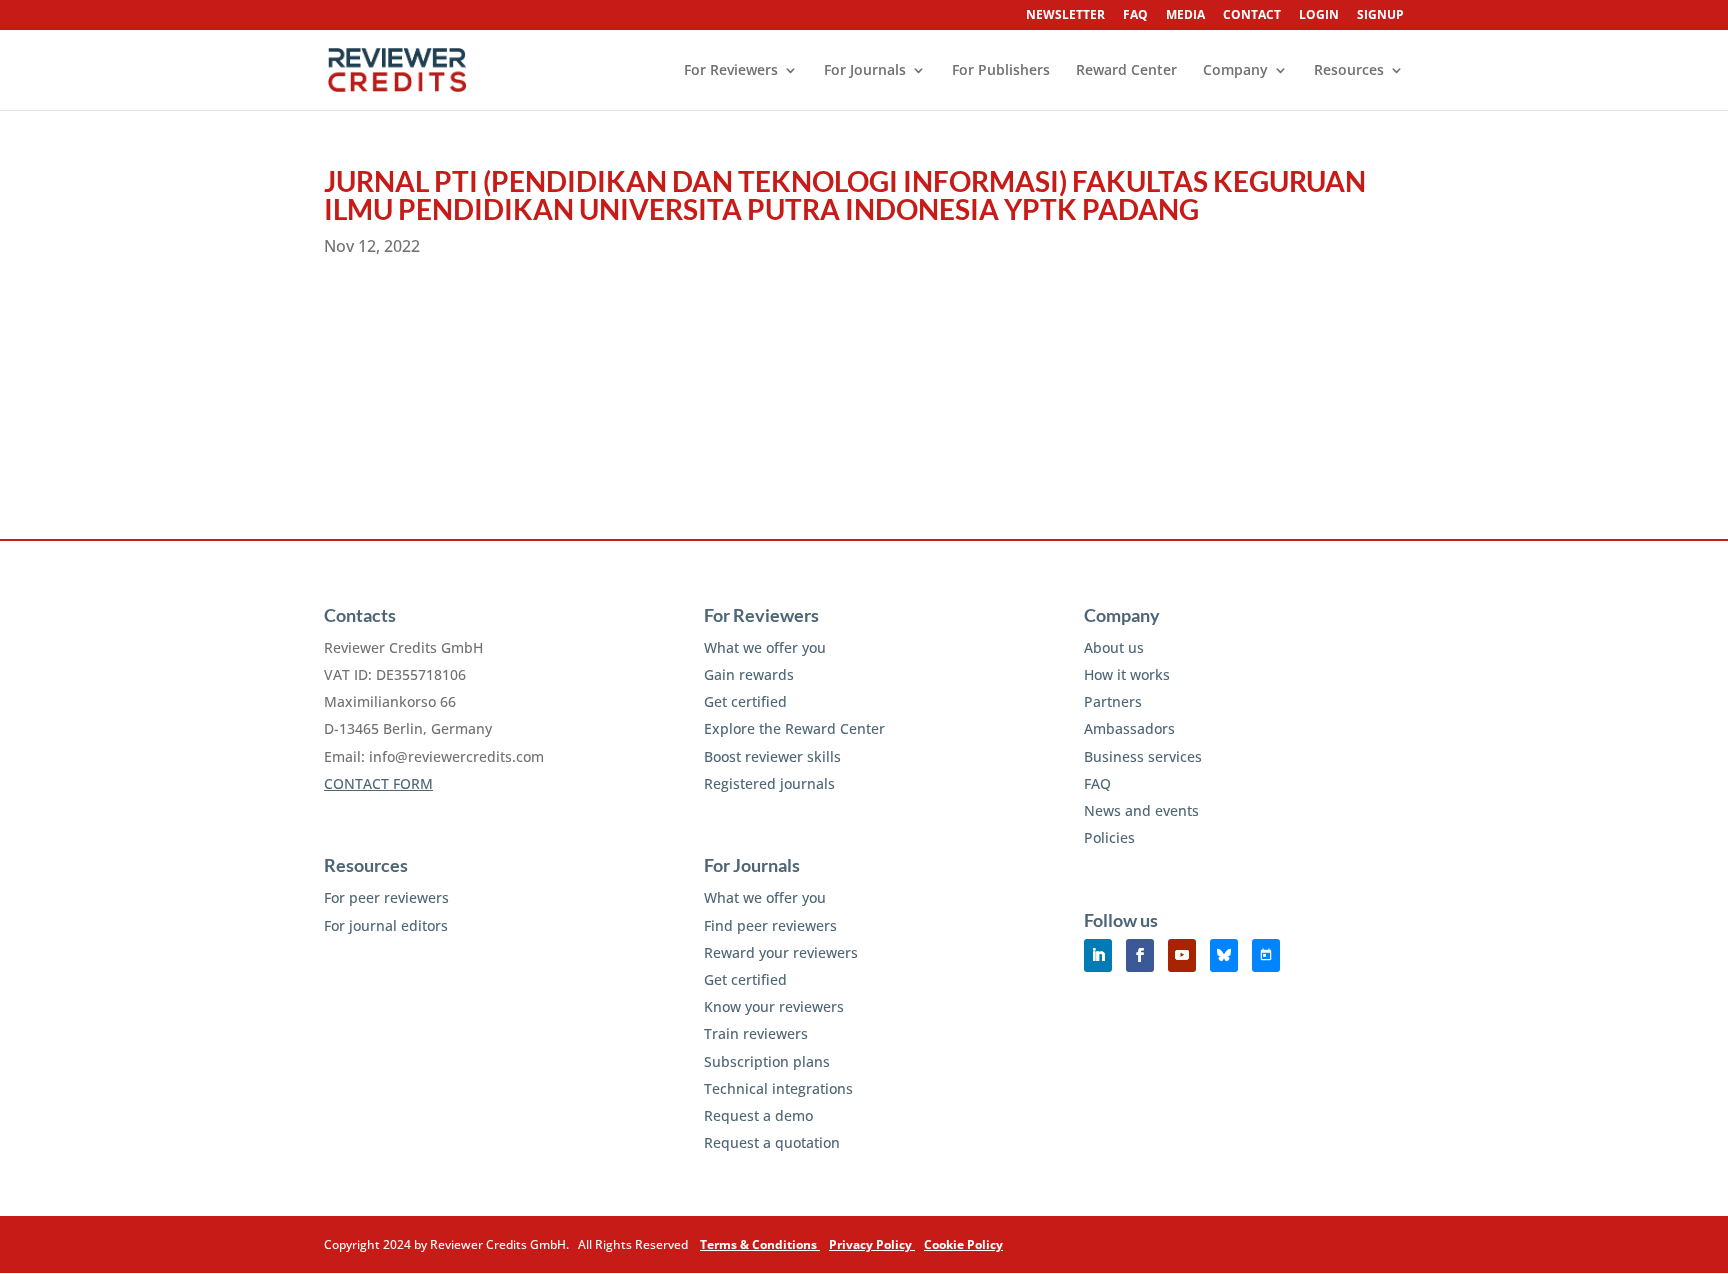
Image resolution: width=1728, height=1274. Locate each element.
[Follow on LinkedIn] (1098, 955)
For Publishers (1001, 71)
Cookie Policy (963, 1244)
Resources (1349, 71)
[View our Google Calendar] (1266, 955)
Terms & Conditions (760, 1244)
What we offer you (765, 647)
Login (1319, 16)
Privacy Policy (872, 1244)
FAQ (1135, 16)
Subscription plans (767, 1061)
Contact (1252, 16)
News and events (1141, 810)
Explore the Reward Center (794, 728)
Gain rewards (749, 674)
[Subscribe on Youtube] (1182, 955)
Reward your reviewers (781, 952)
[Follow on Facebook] (1140, 955)
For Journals (865, 71)
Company (1235, 71)
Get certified (745, 701)
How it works (1127, 674)
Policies (1109, 837)
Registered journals (769, 783)
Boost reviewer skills (772, 756)
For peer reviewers (386, 897)
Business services (1143, 756)
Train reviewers (756, 1033)
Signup (1380, 16)
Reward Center (1126, 71)
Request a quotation (772, 1142)
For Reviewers (731, 71)
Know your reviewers (774, 1006)
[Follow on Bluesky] (1224, 955)
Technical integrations (778, 1088)
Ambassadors (1129, 728)
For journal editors (386, 925)
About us (1114, 647)
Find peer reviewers (770, 925)
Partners (1113, 701)
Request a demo (758, 1115)
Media (1185, 16)
